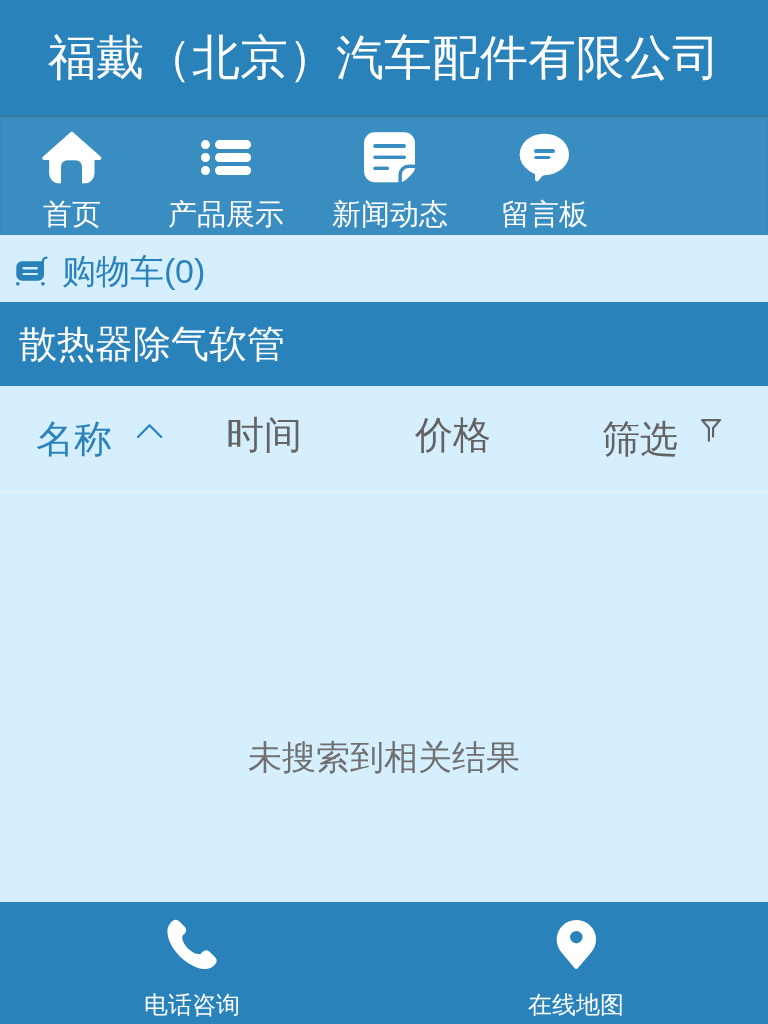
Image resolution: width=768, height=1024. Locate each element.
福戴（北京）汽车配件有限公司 (384, 57)
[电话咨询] (192, 945)
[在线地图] (576, 945)
